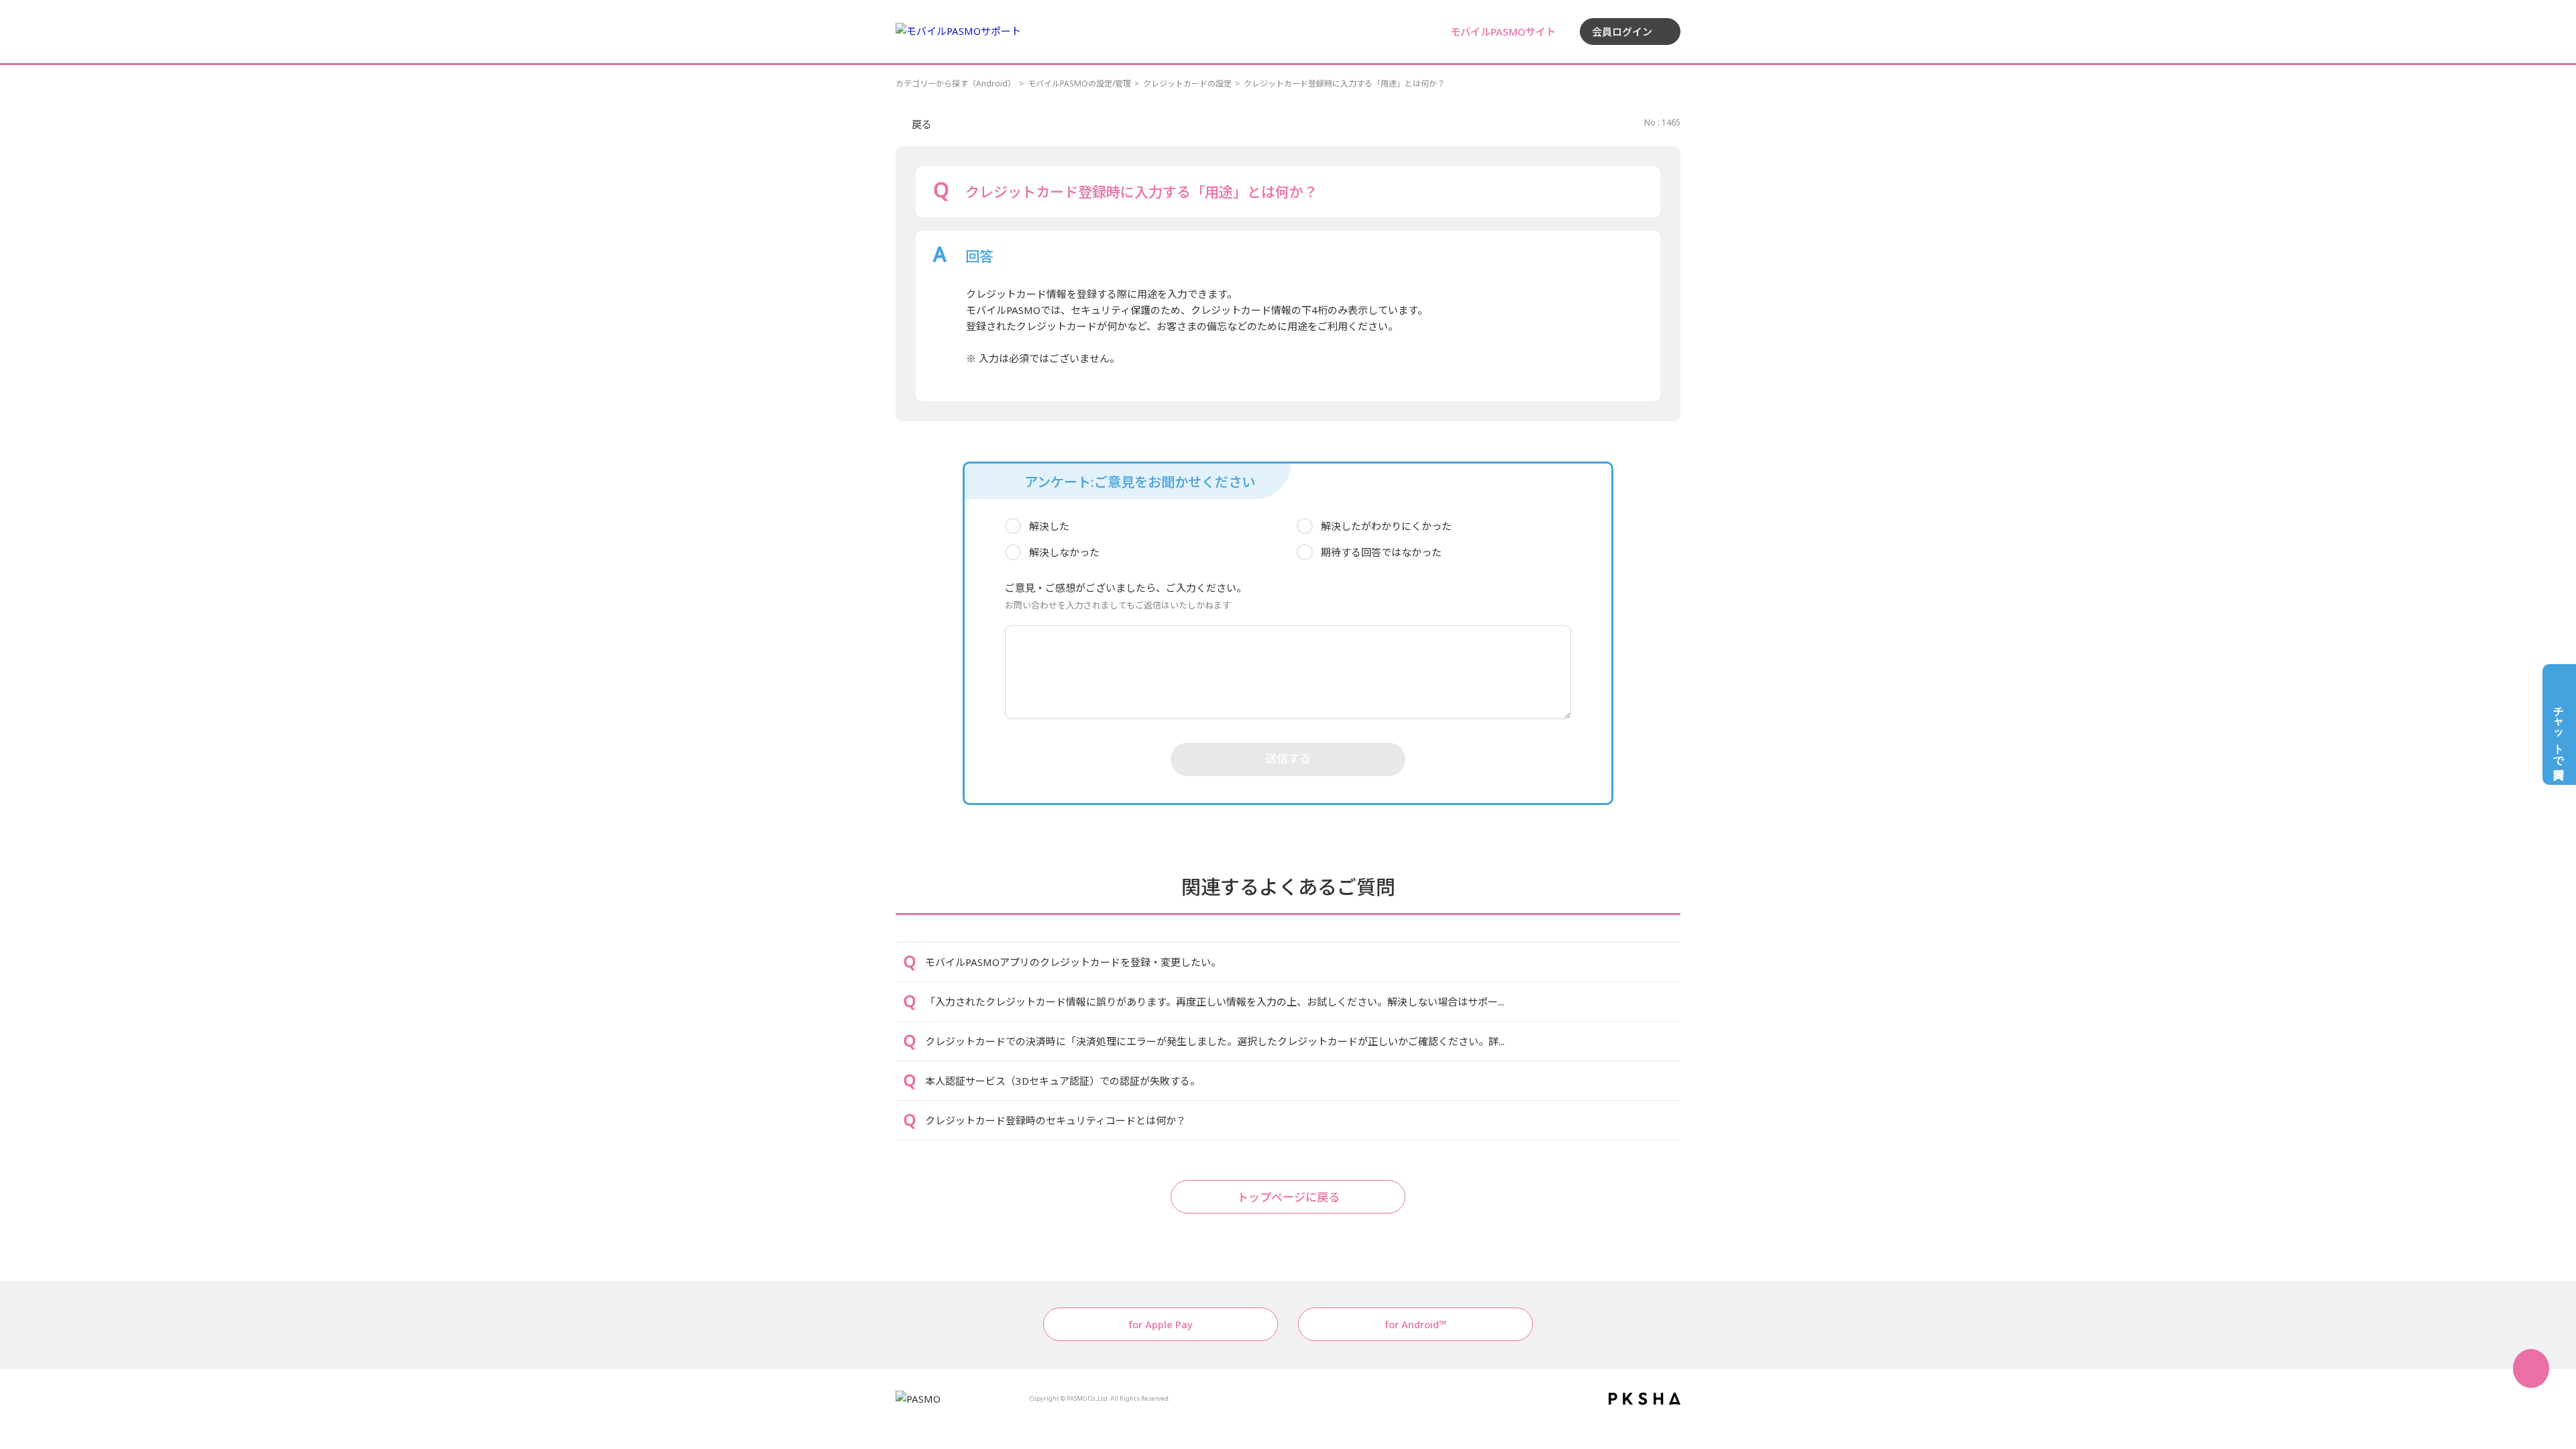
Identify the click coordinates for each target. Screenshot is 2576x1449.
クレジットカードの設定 (1187, 84)
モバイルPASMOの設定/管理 (1079, 84)
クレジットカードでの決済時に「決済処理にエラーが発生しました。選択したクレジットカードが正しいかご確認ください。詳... (1215, 1041)
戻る (922, 124)
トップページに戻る (1288, 1197)
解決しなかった (1064, 552)
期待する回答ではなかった (1381, 552)
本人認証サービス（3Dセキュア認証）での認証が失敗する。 (1063, 1081)
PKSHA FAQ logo (1645, 1399)
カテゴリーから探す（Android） (956, 84)
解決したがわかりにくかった (1386, 526)
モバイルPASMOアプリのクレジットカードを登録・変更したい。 (1073, 962)
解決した (1049, 526)
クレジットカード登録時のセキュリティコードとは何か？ (1056, 1120)
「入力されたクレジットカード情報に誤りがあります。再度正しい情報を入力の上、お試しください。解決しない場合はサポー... (1215, 1002)
